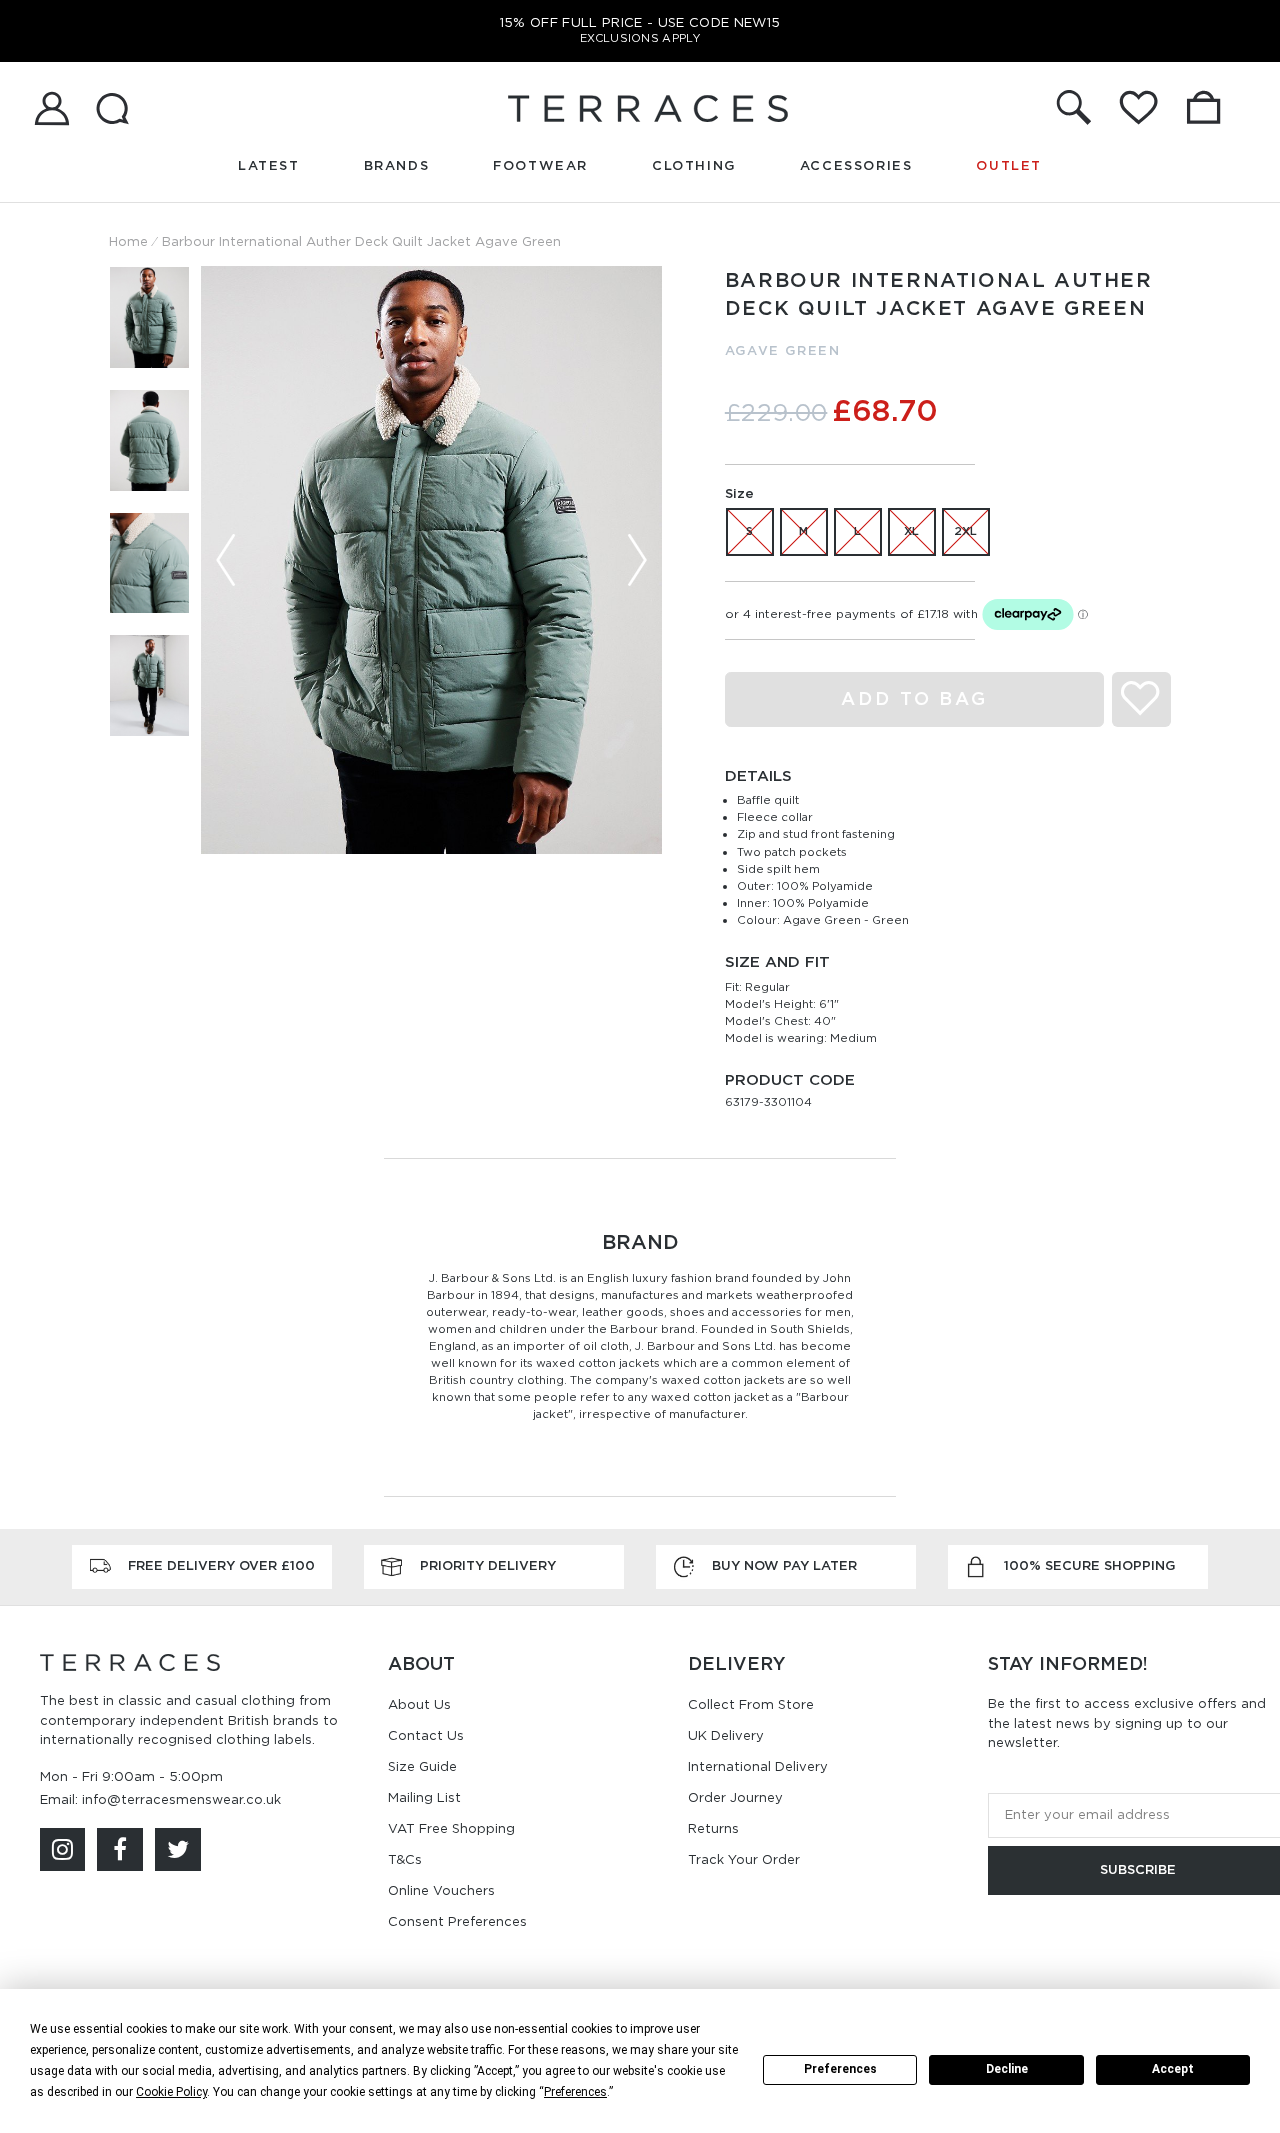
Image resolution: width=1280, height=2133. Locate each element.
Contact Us (426, 1735)
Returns (713, 1828)
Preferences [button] (575, 2092)
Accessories (856, 165)
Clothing (694, 165)
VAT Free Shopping (451, 1828)
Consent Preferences (457, 1921)
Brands (397, 165)
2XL (965, 531)
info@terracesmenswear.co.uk (181, 1799)
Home (128, 241)
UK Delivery (726, 1735)
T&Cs (405, 1859)
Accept (1173, 2069)
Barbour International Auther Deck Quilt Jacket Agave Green (361, 241)
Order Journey (735, 1797)
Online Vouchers (441, 1890)
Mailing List (424, 1797)
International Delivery (758, 1766)
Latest (269, 165)
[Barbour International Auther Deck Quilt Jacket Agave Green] (431, 560)
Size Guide (422, 1766)
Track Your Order (744, 1859)
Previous (226, 560)
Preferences (840, 2069)
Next (637, 560)
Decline (1007, 2069)
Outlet (1009, 165)
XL (911, 531)
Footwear (540, 165)
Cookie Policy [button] (171, 2092)
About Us (419, 1704)
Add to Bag (914, 698)
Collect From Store (751, 1704)
